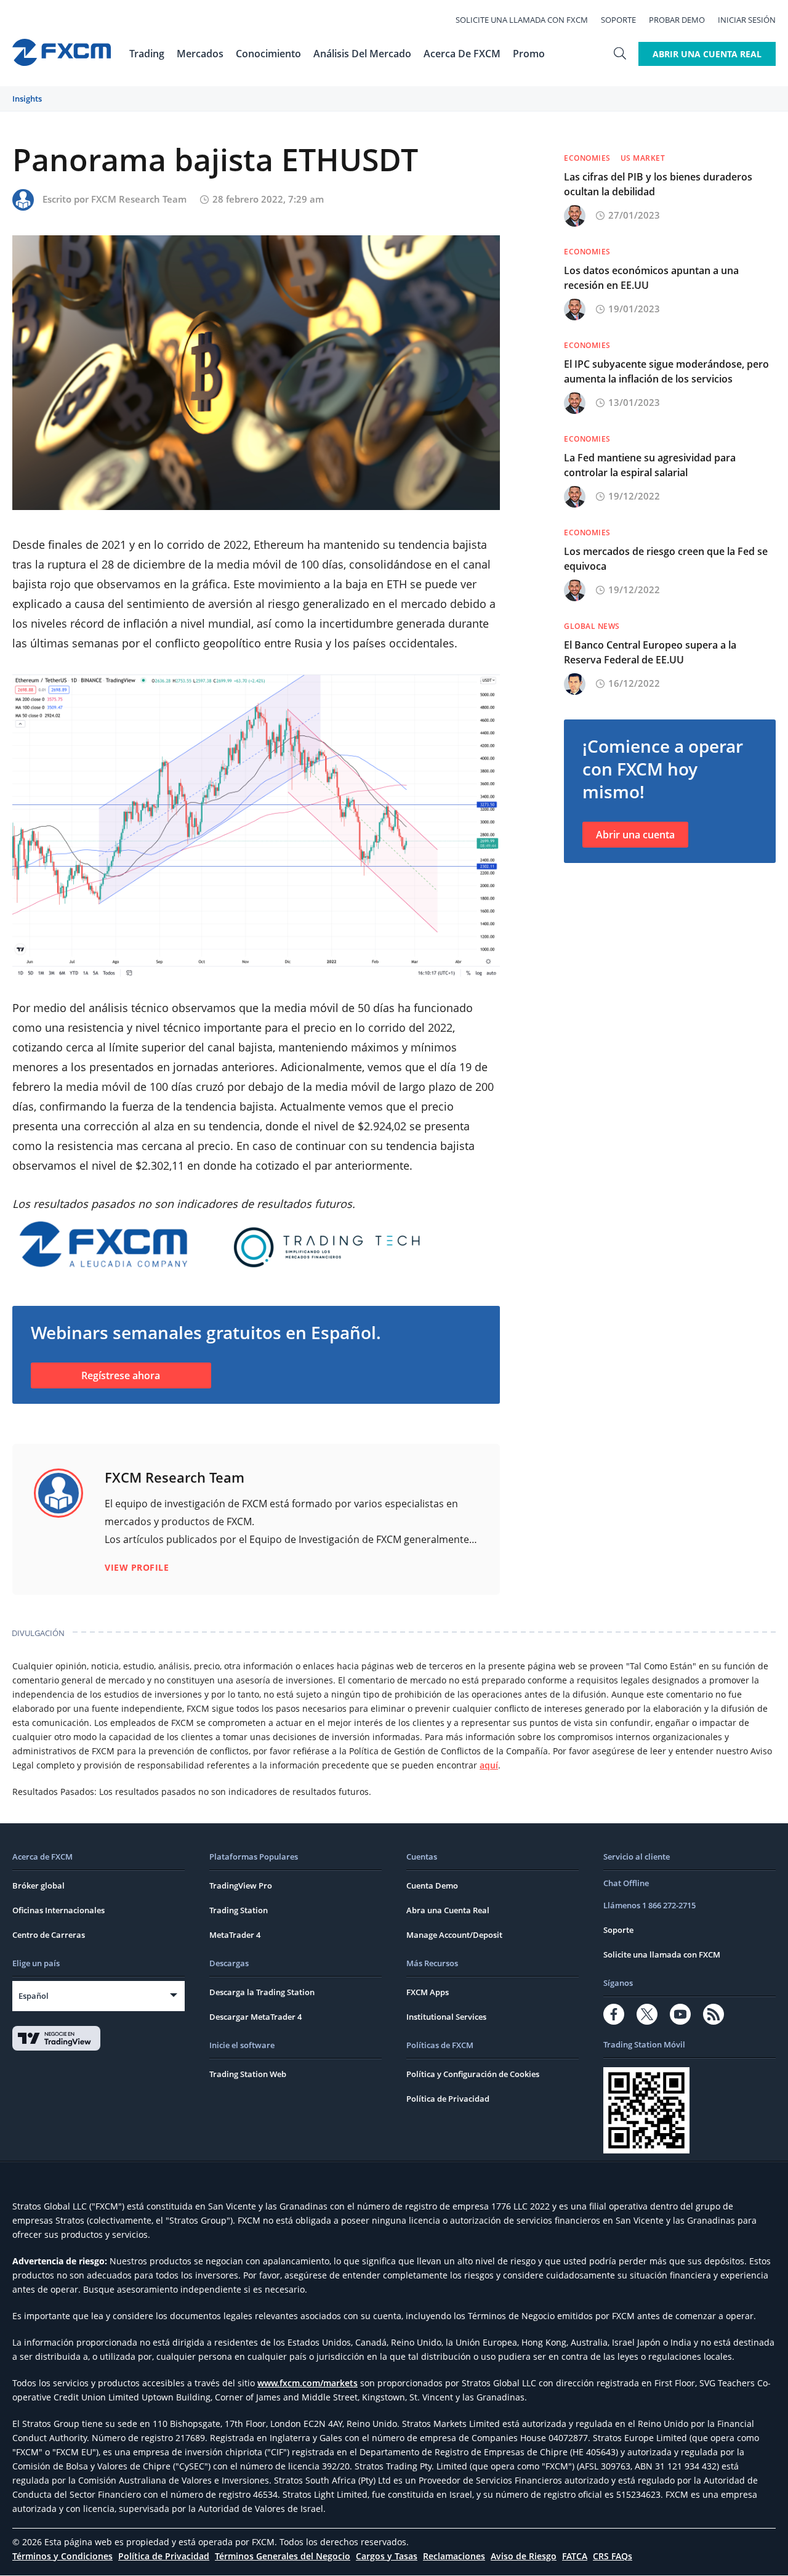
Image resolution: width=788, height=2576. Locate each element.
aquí (489, 1765)
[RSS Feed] (714, 2014)
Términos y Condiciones (62, 2556)
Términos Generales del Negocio (283, 2556)
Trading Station (239, 1910)
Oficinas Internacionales (58, 1910)
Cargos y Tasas (387, 2556)
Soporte (618, 20)
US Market (643, 158)
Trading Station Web (248, 2074)
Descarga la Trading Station (262, 1992)
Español (34, 1996)
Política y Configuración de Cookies (473, 2074)
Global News (592, 626)
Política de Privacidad (448, 2099)
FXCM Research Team (139, 199)
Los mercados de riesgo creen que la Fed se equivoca (666, 559)
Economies (587, 158)
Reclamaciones (454, 2556)
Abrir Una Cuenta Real (707, 54)
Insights (27, 99)
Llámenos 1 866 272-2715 (649, 1905)
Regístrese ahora (121, 1375)
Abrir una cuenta (635, 835)
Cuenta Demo (432, 1885)
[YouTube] (680, 2014)
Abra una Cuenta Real (448, 1910)
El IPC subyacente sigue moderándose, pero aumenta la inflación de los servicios (666, 371)
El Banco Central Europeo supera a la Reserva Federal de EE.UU (650, 652)
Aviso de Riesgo (524, 2556)
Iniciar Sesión (747, 20)
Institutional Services (446, 2017)
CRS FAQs (613, 2556)
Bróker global (38, 1885)
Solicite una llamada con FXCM (522, 20)
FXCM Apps (428, 1992)
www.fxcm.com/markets (308, 2383)
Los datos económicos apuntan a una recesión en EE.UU (651, 278)
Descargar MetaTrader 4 (255, 2017)
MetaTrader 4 (235, 1935)
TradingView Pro (241, 1885)
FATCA (575, 2556)
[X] (647, 2014)
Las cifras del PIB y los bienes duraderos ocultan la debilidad (658, 184)
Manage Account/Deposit (454, 1935)
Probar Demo (677, 20)
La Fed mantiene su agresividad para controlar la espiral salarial (650, 465)
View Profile (137, 1567)
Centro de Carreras (49, 1935)
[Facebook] (614, 2014)
